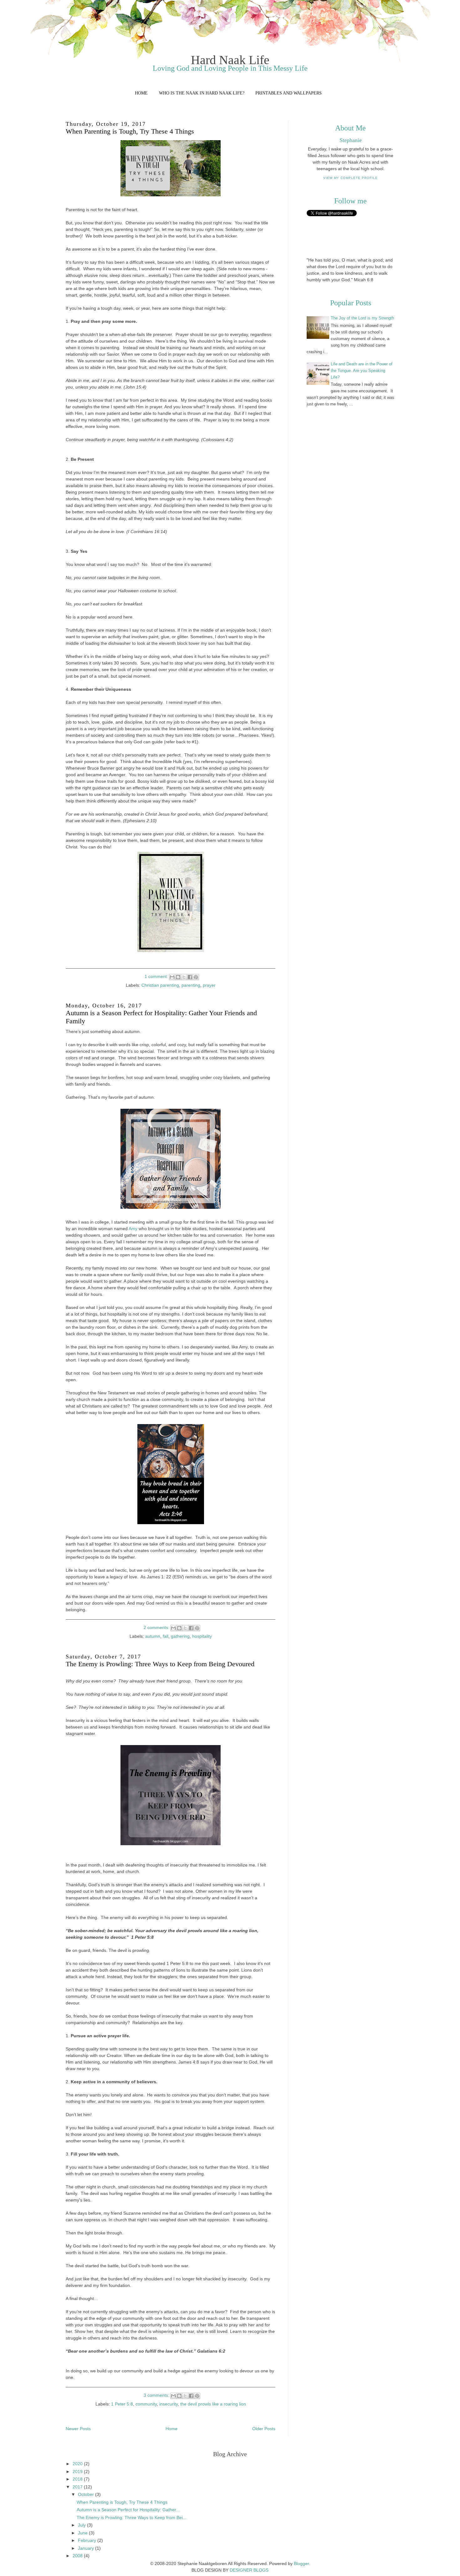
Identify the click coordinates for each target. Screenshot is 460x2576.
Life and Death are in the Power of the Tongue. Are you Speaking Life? (362, 371)
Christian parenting (160, 985)
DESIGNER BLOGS (249, 2570)
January (87, 2548)
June (83, 2533)
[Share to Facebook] (190, 977)
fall (166, 1636)
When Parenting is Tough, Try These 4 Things (130, 131)
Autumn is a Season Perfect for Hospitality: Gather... (128, 2510)
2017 (78, 2487)
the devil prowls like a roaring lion (213, 2404)
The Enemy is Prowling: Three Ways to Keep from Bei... (132, 2517)
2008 (78, 2556)
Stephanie (351, 140)
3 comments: (157, 2395)
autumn (153, 1636)
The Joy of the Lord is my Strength (362, 318)
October (87, 2494)
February (88, 2540)
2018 (78, 2479)
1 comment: (157, 976)
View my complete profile (350, 178)
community (146, 2404)
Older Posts (264, 2429)
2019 (78, 2472)
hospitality (202, 1636)
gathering (180, 1636)
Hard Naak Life (230, 60)
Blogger (301, 2563)
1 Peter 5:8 (122, 2404)
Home (141, 93)
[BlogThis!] (178, 977)
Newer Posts (78, 2429)
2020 (78, 2464)
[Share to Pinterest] (196, 977)
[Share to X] (184, 977)
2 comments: (157, 1627)
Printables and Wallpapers (289, 93)
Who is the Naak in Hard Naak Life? (202, 93)
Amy (133, 1229)
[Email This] (172, 977)
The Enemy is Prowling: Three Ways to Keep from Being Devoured (160, 1664)
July (82, 2525)
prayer (209, 985)
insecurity (169, 2404)
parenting (191, 985)
